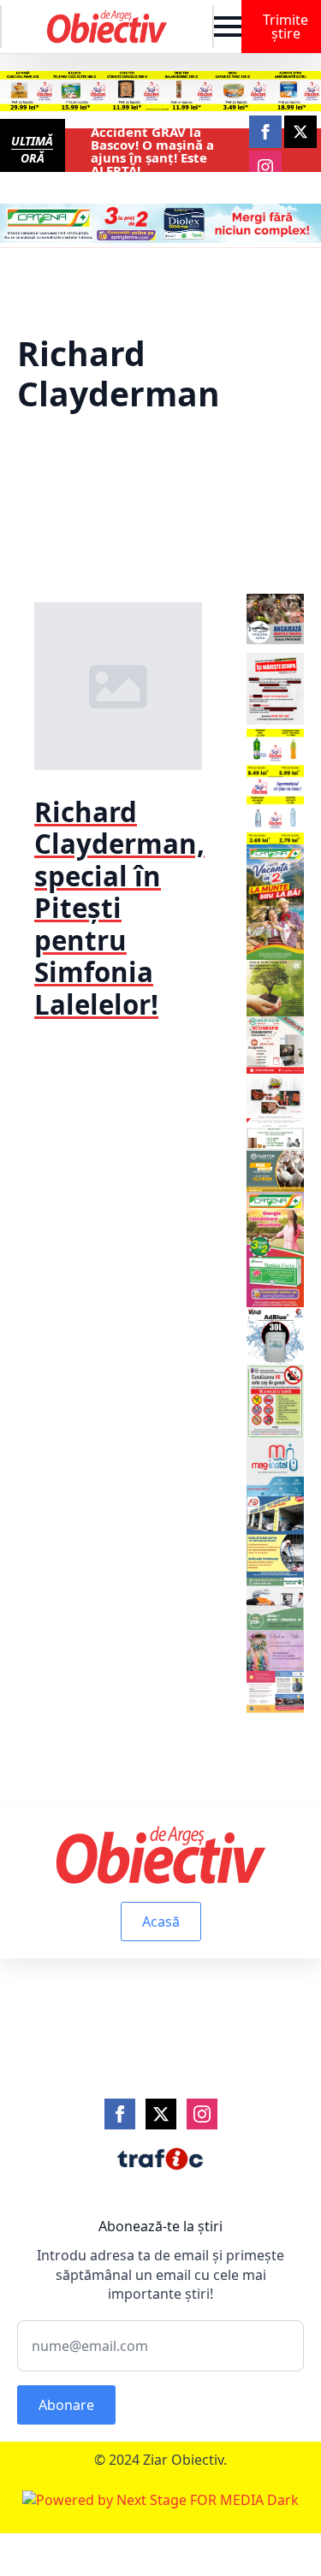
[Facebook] (120, 2114)
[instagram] (265, 167)
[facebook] (265, 132)
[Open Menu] (228, 27)
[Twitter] (161, 2114)
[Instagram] (202, 2114)
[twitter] (300, 132)
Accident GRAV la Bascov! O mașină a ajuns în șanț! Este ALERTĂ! (152, 151)
